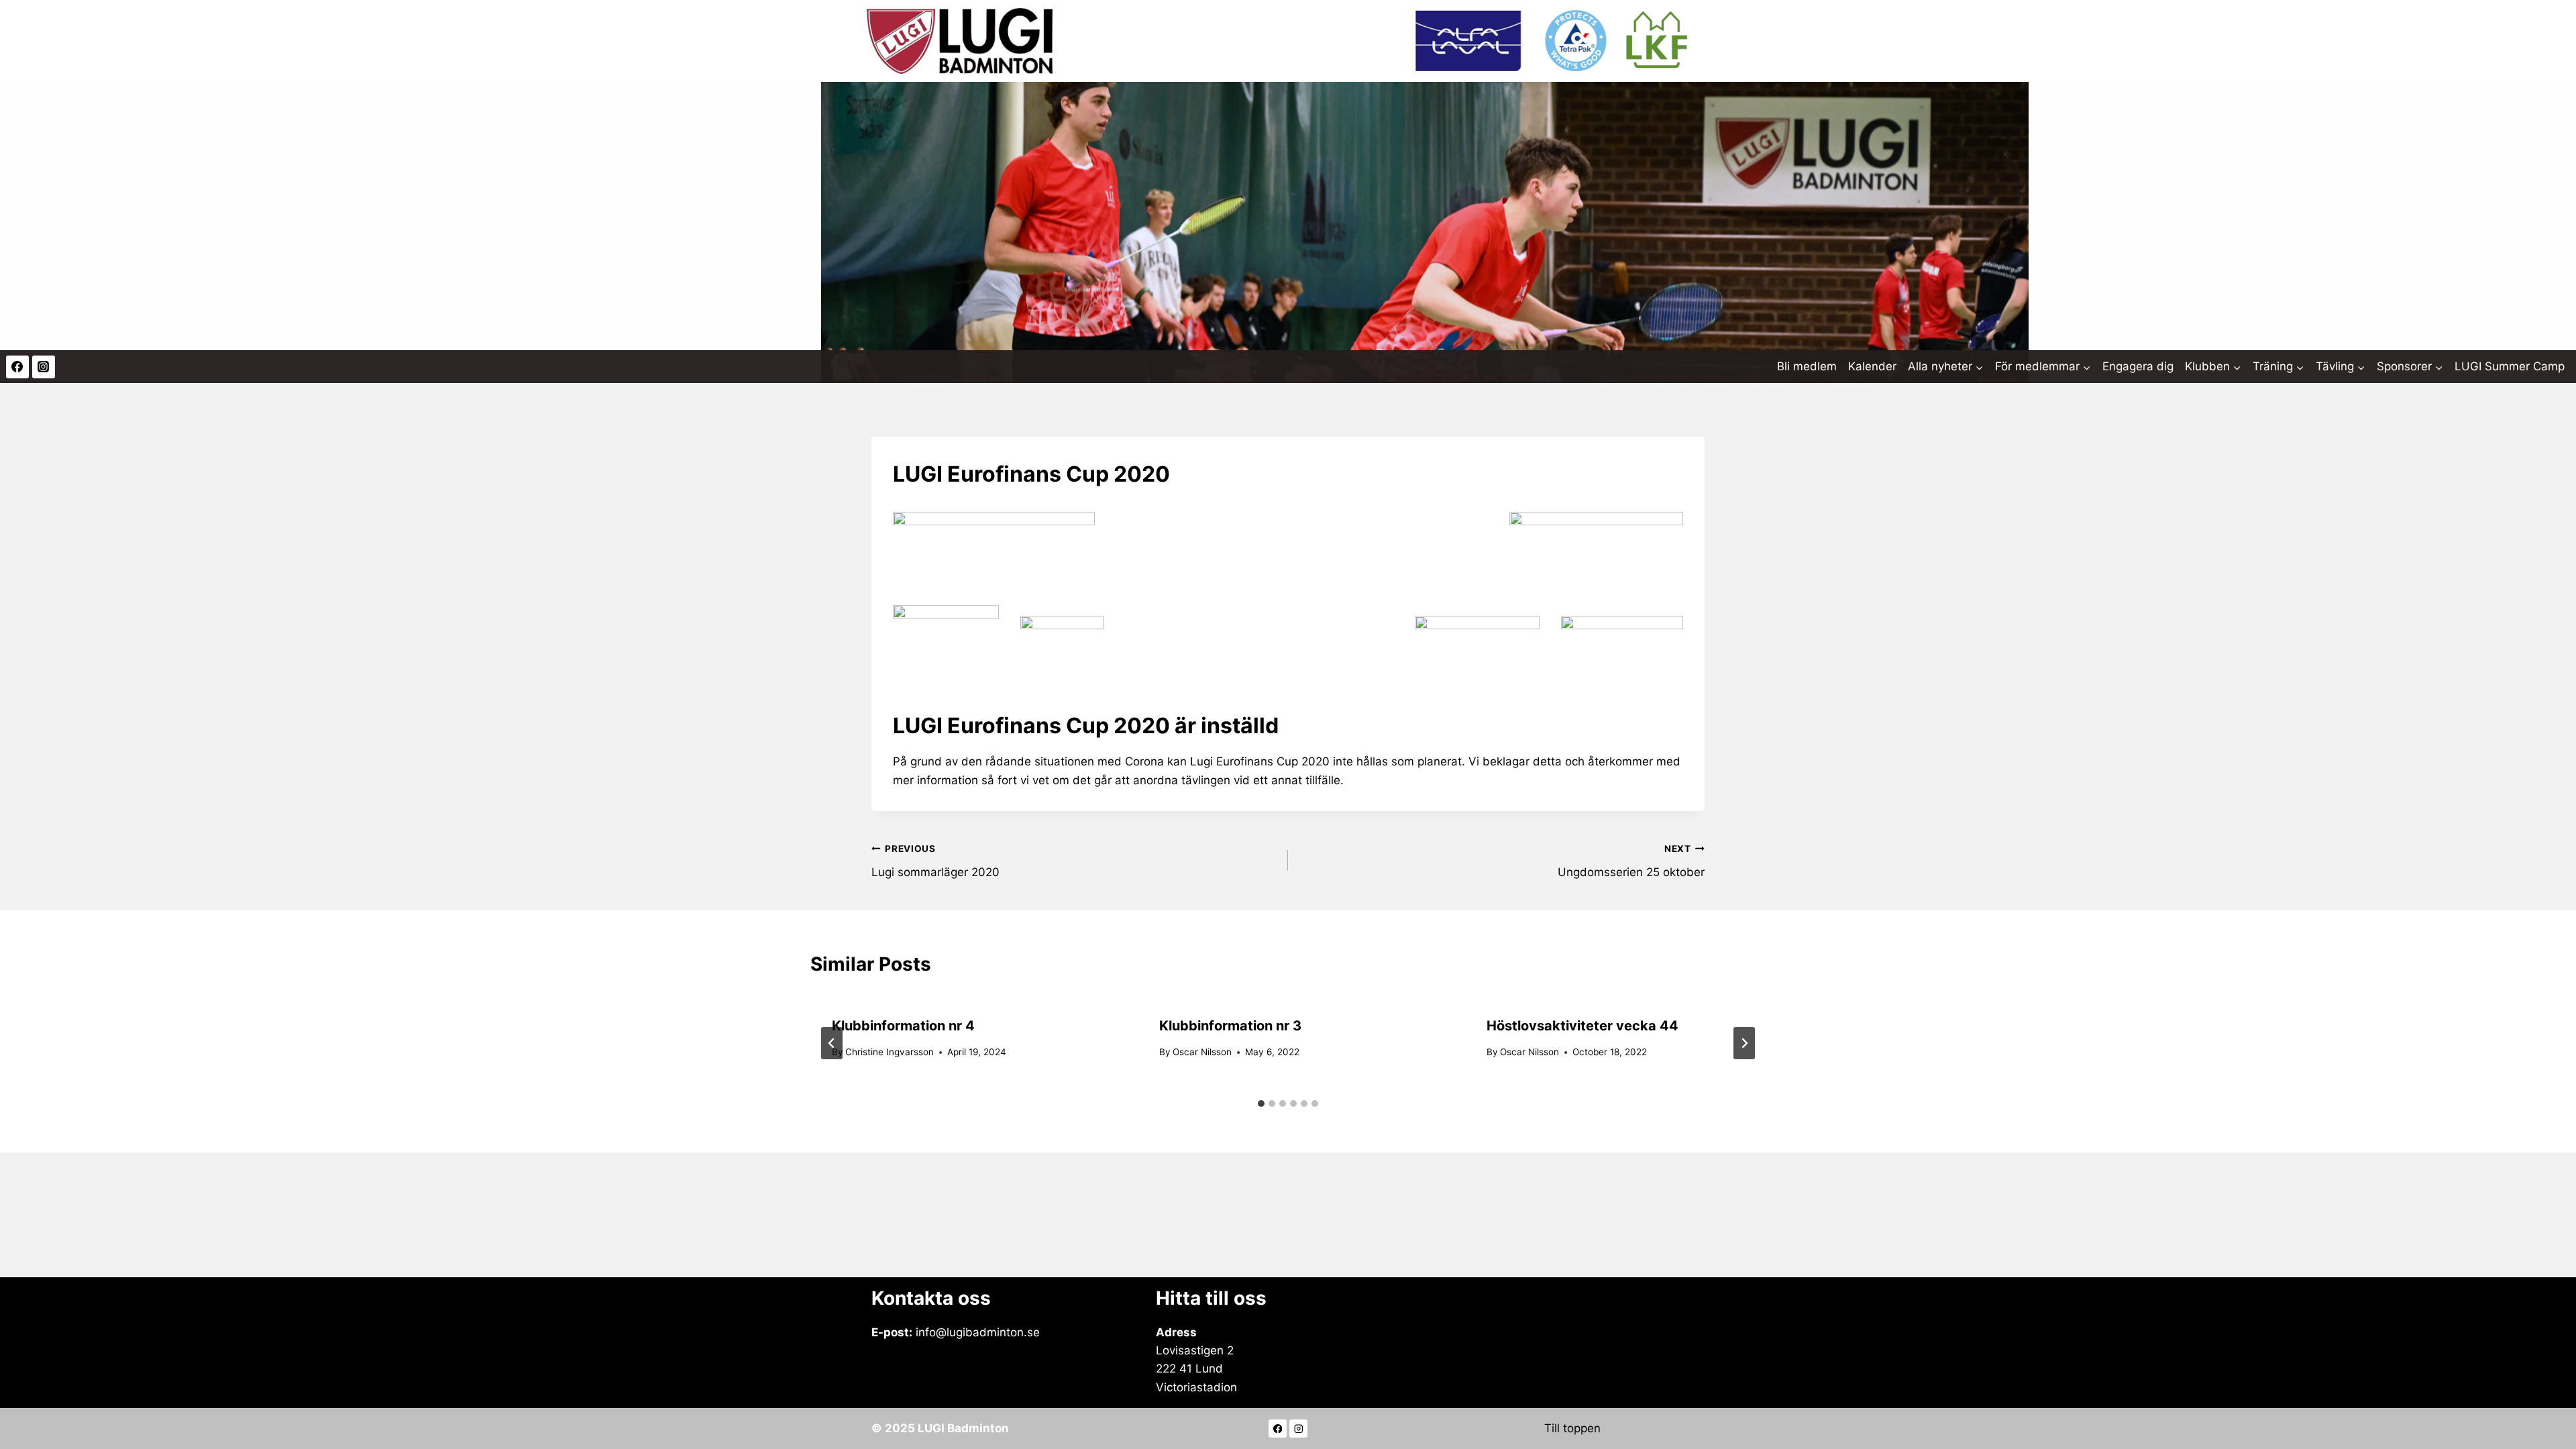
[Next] (1744, 1043)
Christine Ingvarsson (890, 1052)
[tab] (1261, 1104)
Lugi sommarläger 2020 (935, 861)
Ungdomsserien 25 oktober (1631, 861)
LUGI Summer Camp (2510, 366)
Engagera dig (2138, 366)
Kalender (1872, 366)
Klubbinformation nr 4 (903, 1026)
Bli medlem (1807, 366)
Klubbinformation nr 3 (1230, 1026)
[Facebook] (17, 367)
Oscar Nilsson (1202, 1052)
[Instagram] (44, 367)
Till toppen (1572, 1428)
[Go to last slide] (832, 1043)
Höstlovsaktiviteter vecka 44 (1582, 1026)
